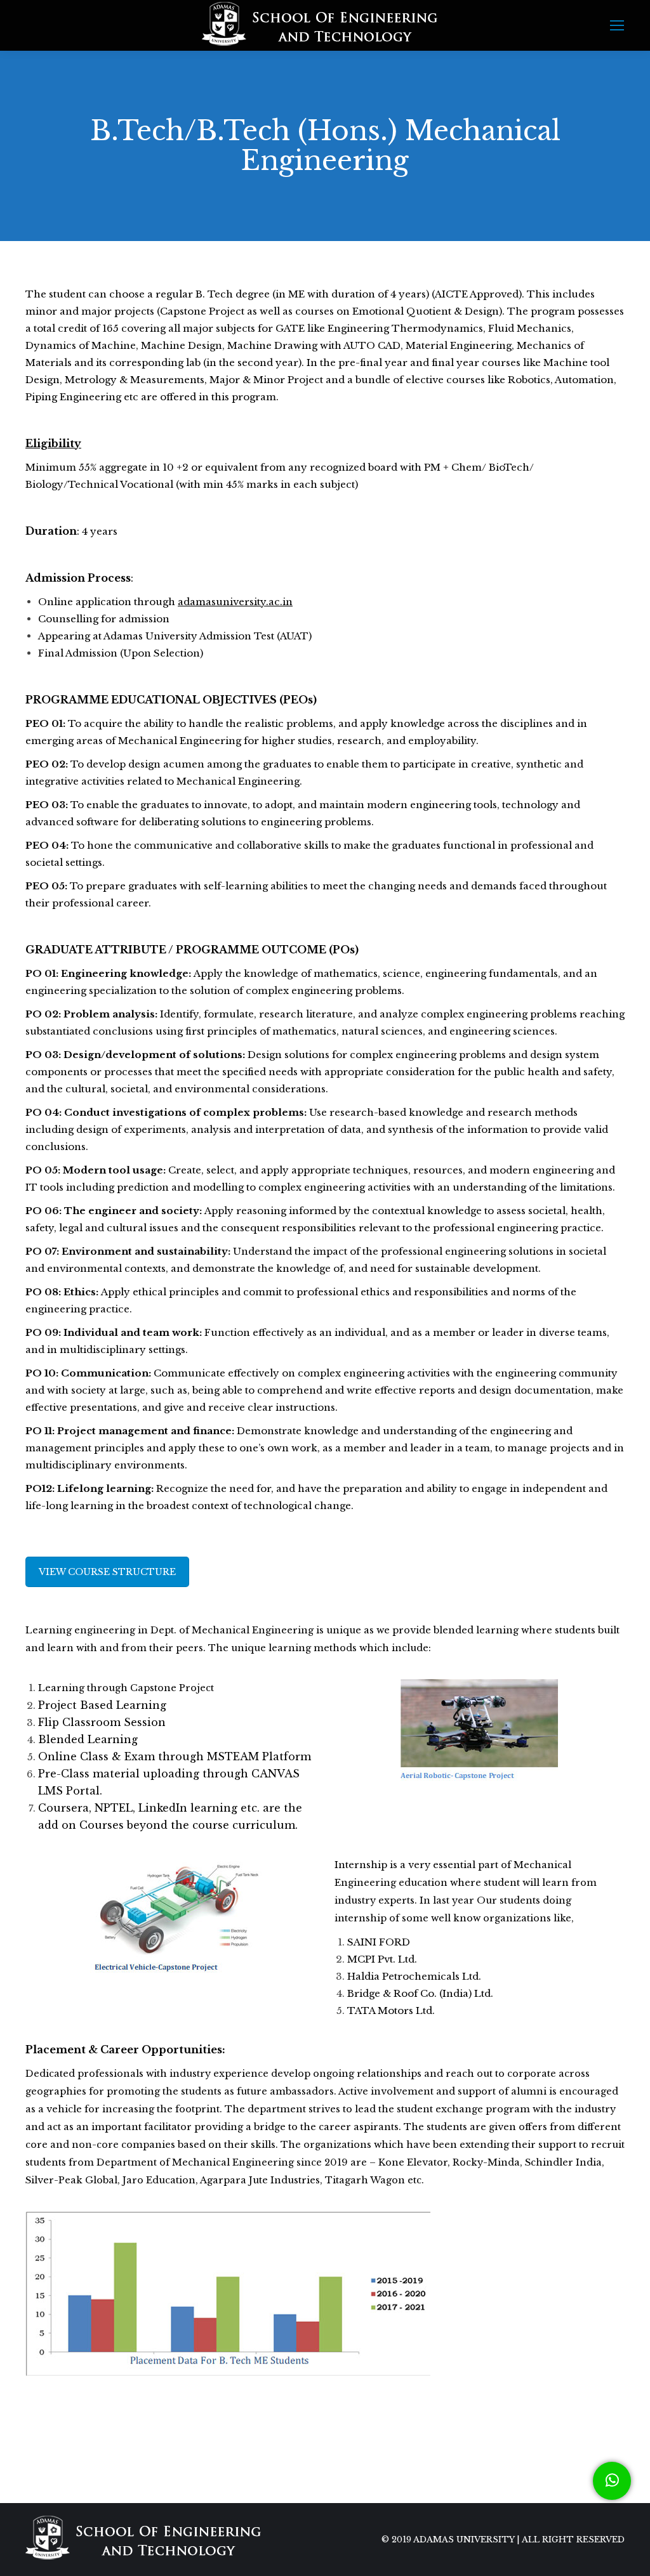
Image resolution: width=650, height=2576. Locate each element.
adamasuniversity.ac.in (235, 602)
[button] (612, 2481)
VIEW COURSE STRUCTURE (107, 1572)
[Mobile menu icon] (617, 25)
